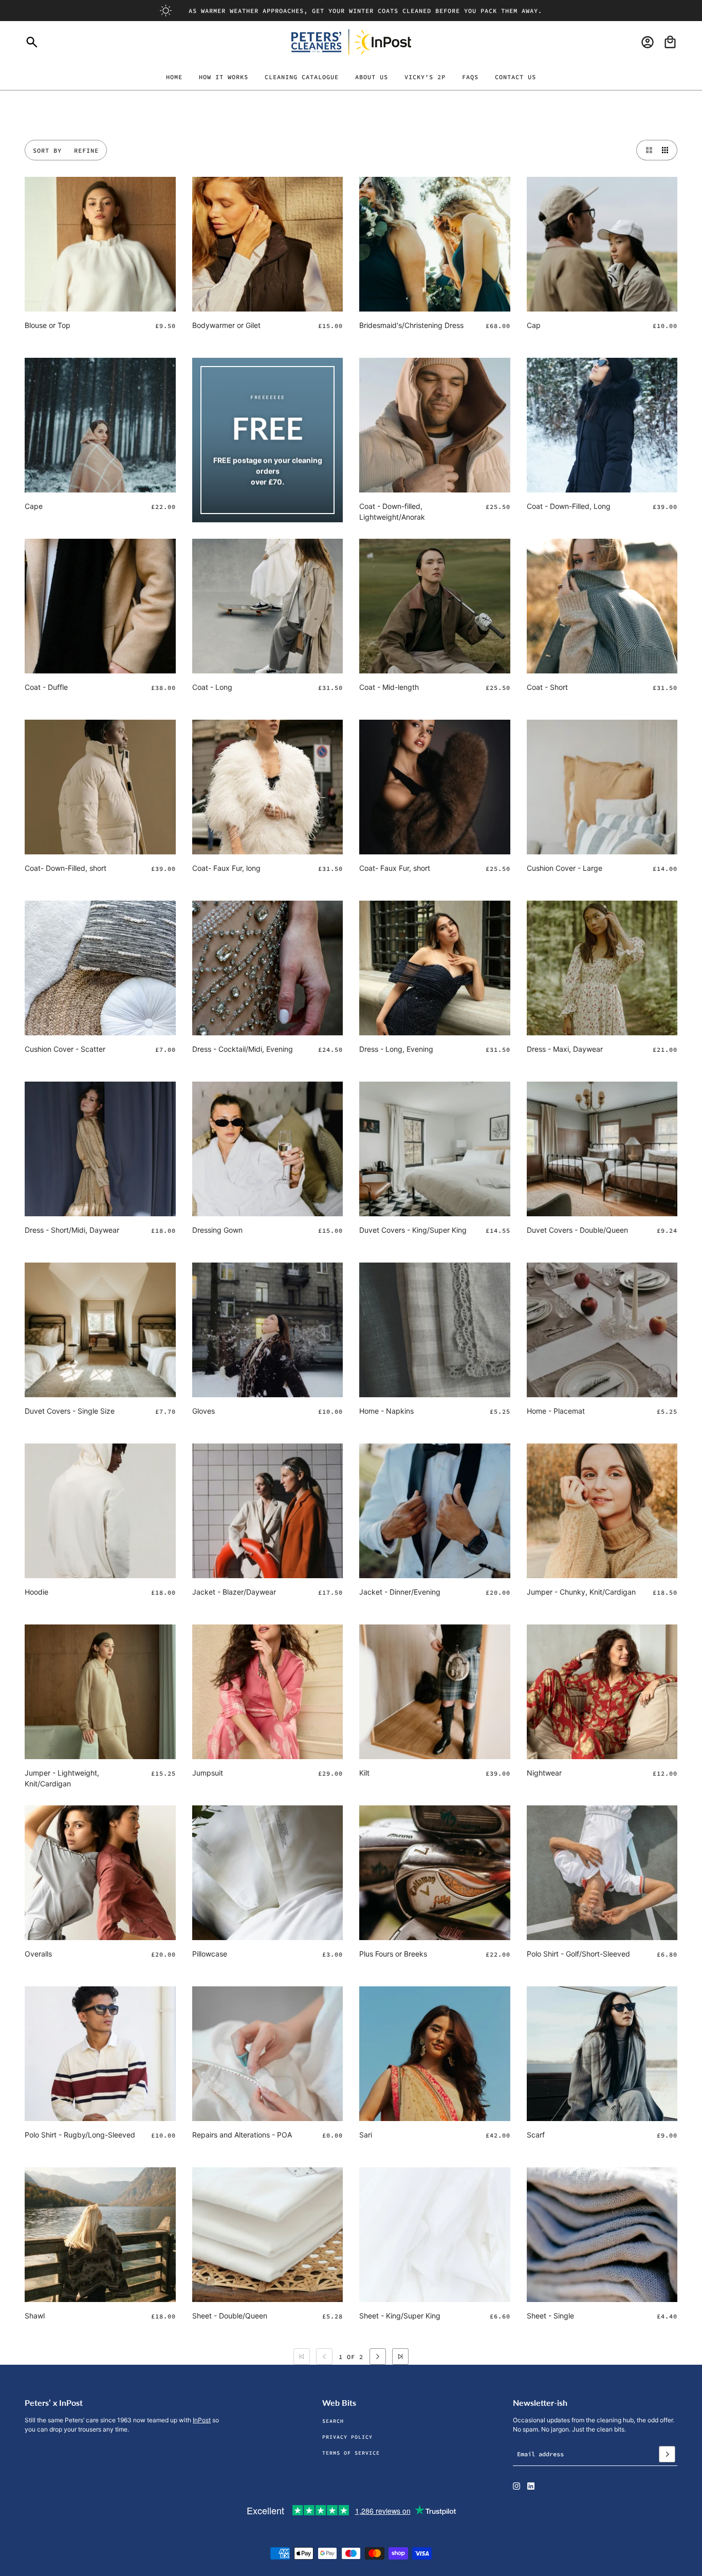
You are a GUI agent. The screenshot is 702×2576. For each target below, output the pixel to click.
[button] (646, 150)
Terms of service (351, 2453)
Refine (86, 150)
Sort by (47, 150)
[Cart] (670, 42)
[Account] (648, 42)
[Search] (32, 42)
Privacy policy (347, 2437)
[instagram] (516, 2486)
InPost (202, 2420)
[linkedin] (531, 2486)
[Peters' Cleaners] (351, 42)
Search (333, 2421)
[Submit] (667, 2454)
